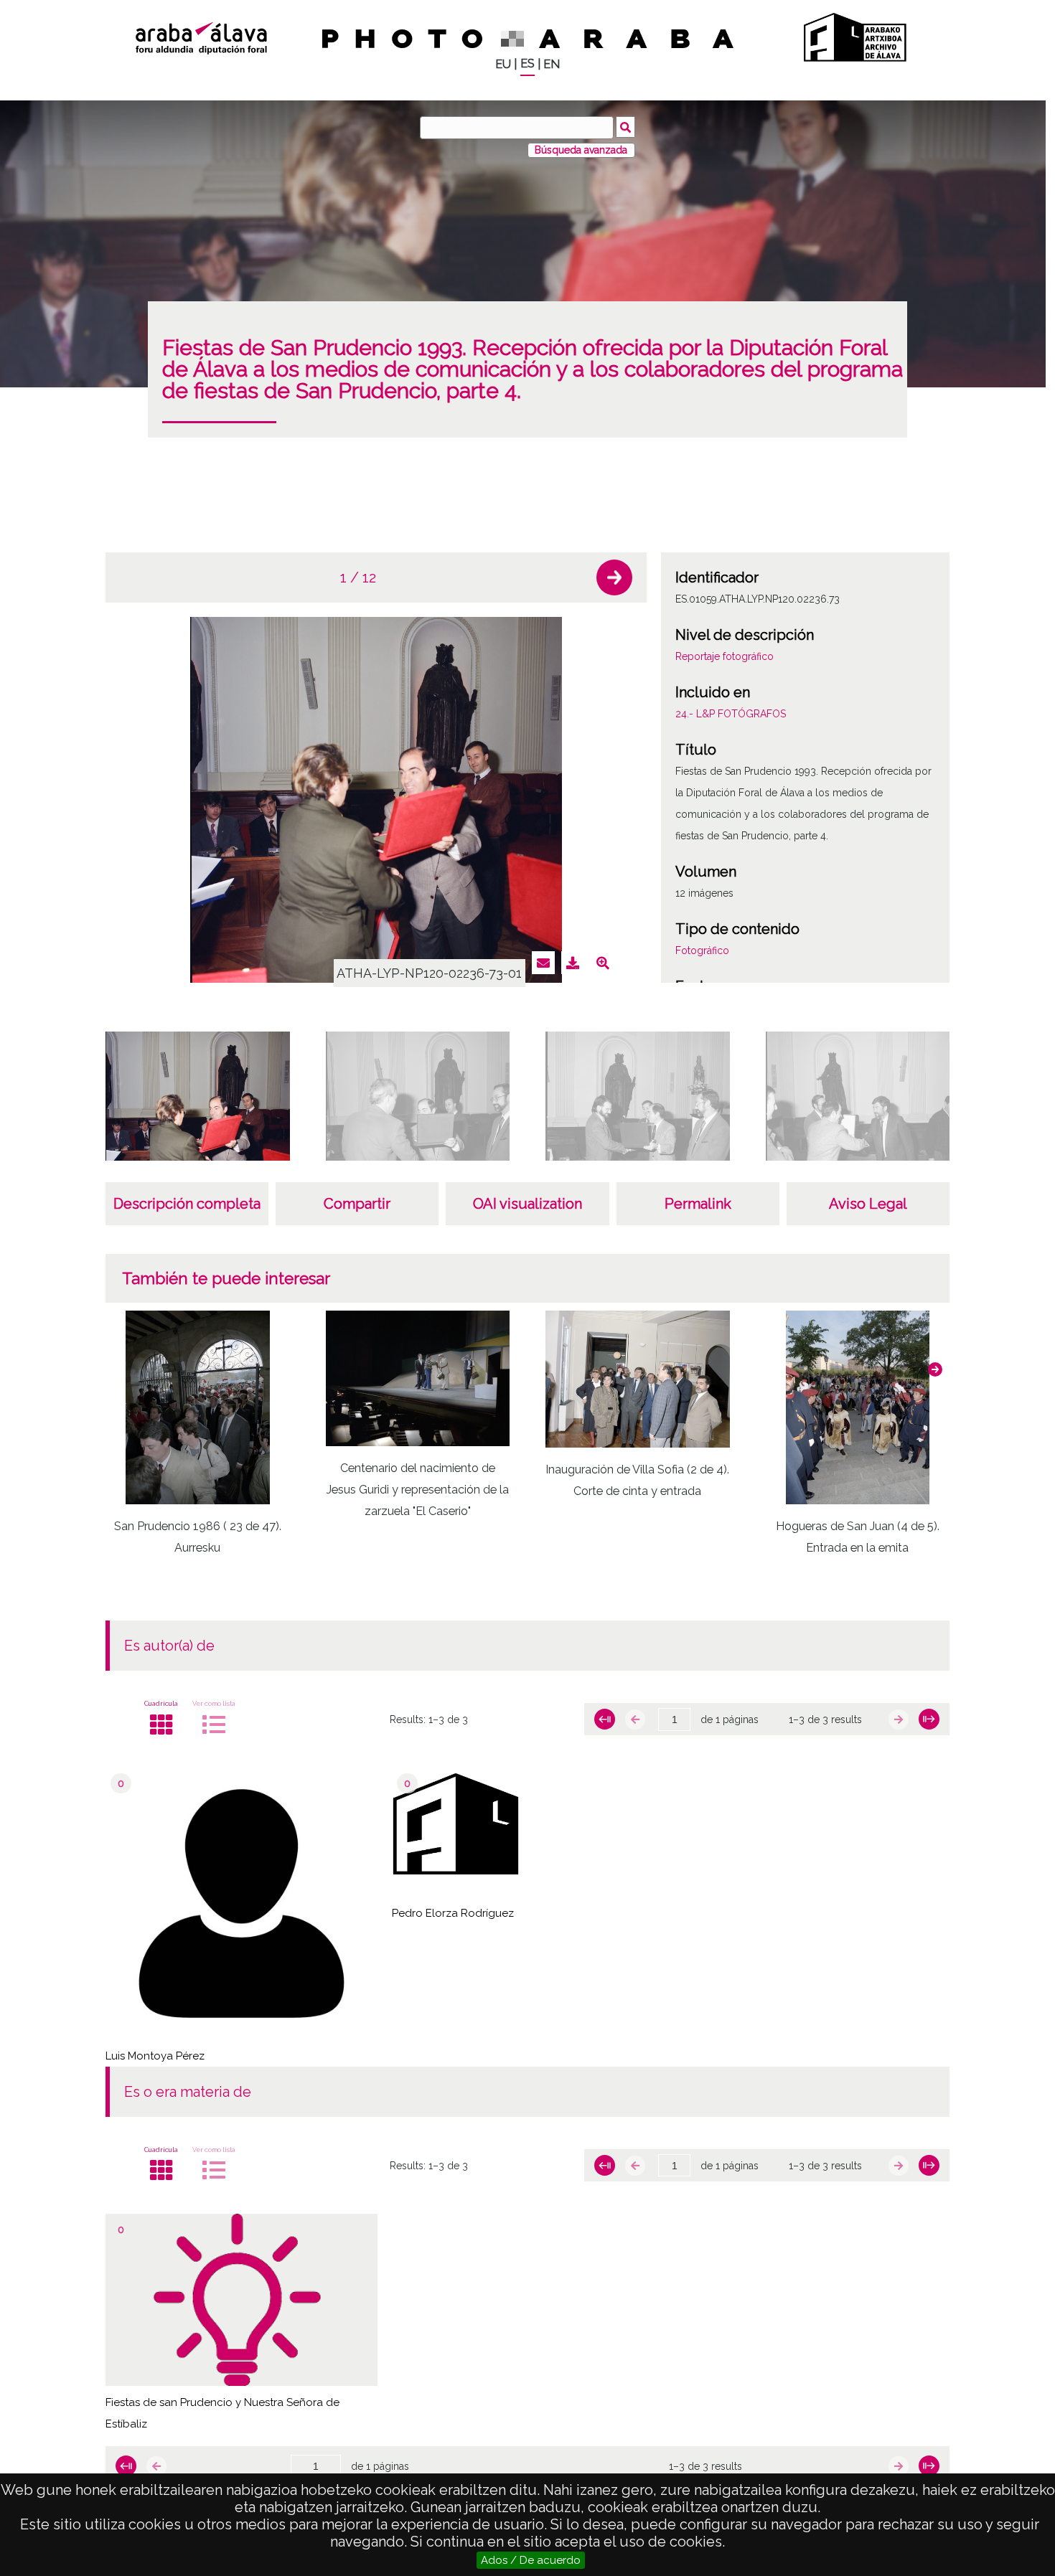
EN (552, 64)
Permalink (698, 1204)
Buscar (625, 127)
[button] (614, 577)
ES (527, 63)
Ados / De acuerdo (531, 2560)
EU (503, 64)
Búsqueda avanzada (581, 150)
